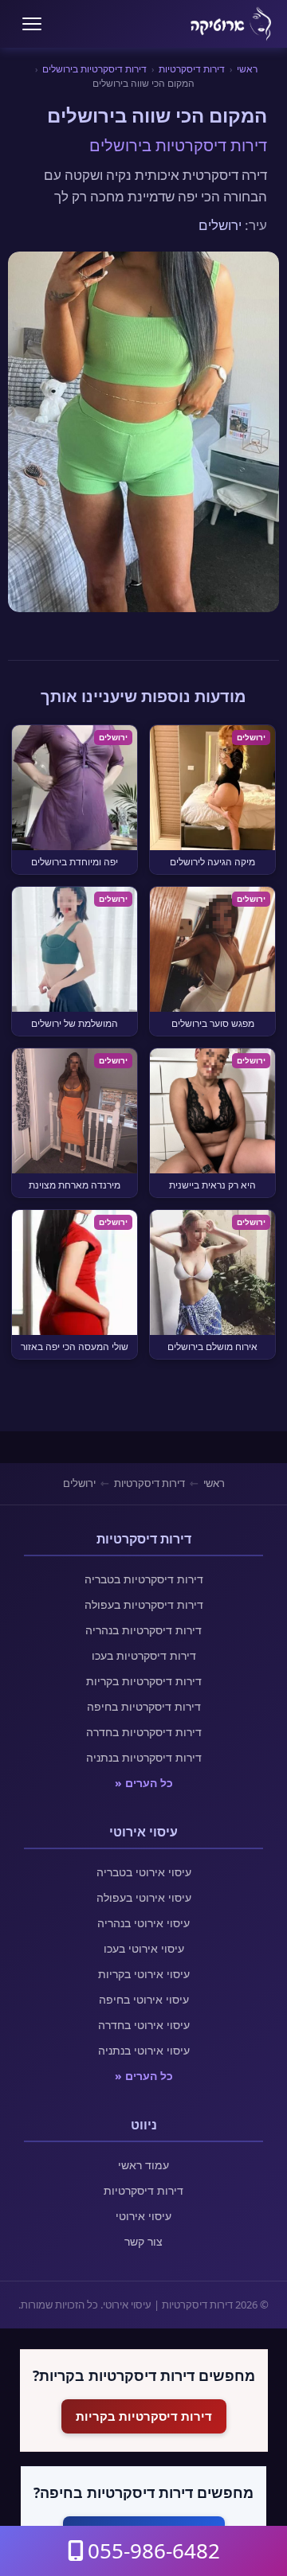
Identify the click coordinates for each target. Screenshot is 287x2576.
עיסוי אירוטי (143, 2216)
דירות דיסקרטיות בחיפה (144, 1706)
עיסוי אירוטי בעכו (144, 1948)
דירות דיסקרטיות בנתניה (144, 1757)
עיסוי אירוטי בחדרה (144, 2025)
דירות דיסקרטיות (192, 69)
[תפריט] (32, 24)
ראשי (247, 69)
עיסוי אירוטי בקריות (144, 1974)
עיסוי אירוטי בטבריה (144, 1872)
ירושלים (220, 225)
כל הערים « (144, 1783)
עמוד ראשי (143, 2165)
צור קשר (143, 2241)
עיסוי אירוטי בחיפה (144, 1999)
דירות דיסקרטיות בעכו (144, 1655)
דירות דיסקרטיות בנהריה (143, 1630)
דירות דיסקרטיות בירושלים (94, 69)
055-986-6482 (154, 2551)
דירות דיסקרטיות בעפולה (144, 1604)
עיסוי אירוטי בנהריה (143, 1923)
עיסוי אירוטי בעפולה (144, 1897)
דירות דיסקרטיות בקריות (144, 1681)
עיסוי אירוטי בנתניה (144, 2050)
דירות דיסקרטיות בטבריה (144, 1579)
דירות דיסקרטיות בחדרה (144, 1732)
